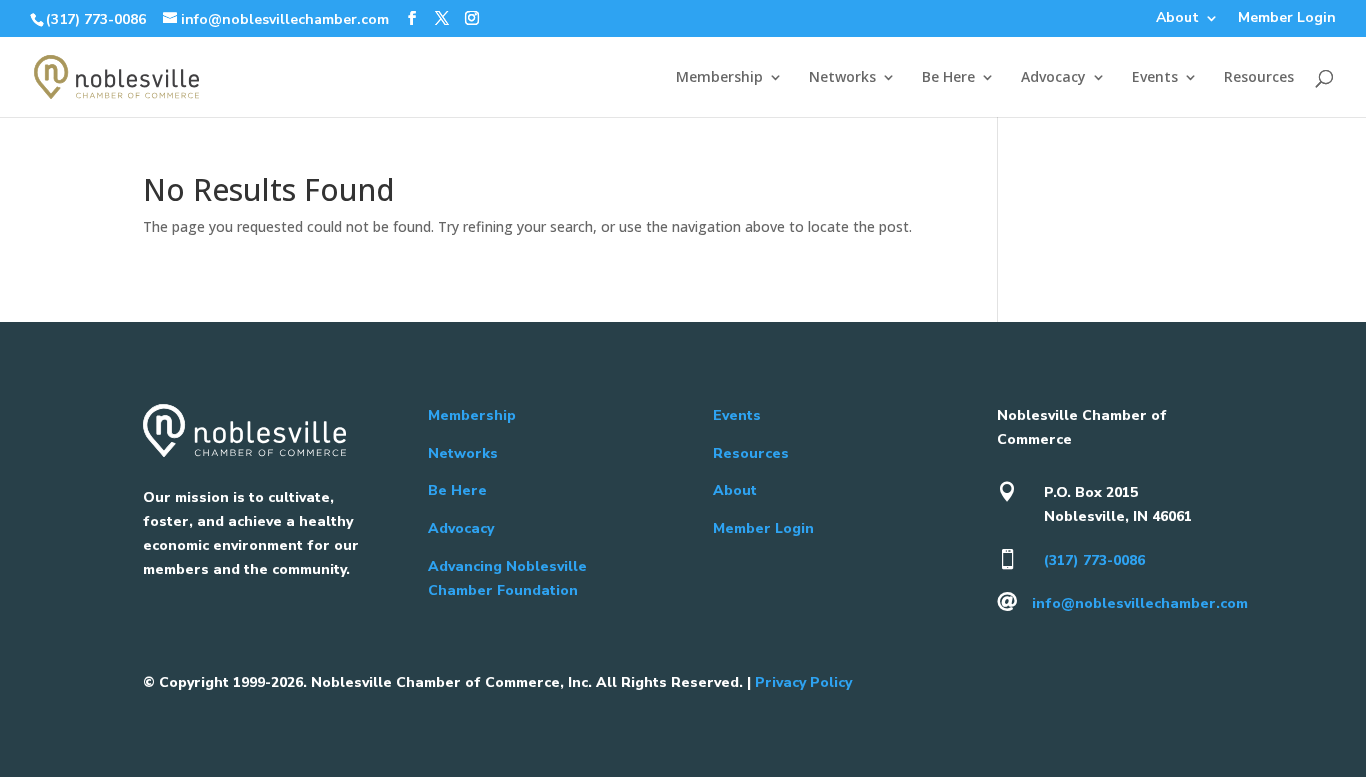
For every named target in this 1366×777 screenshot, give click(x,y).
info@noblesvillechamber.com (1140, 603)
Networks (842, 78)
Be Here (948, 78)
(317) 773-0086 (96, 19)
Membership (719, 78)
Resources (1259, 78)
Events (1155, 78)
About (1177, 19)
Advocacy (1053, 78)
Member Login (1287, 19)
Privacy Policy (803, 682)
